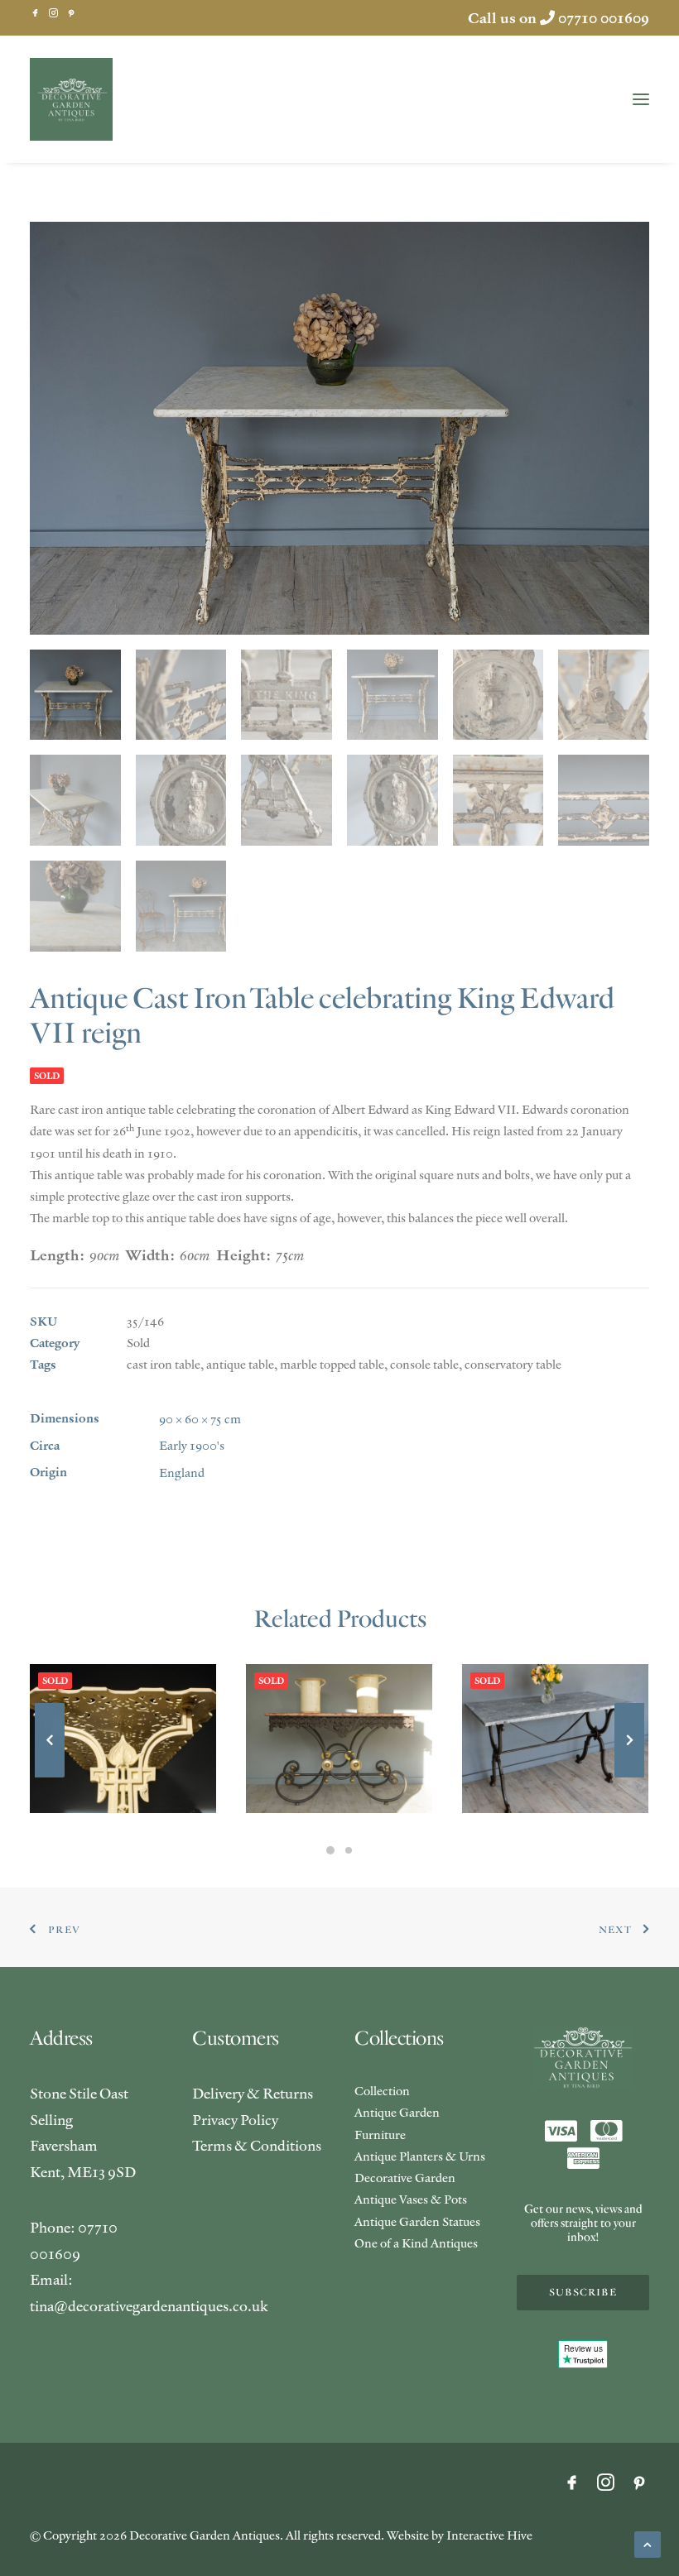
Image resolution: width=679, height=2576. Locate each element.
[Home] (583, 2058)
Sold (138, 1343)
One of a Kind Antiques (416, 2243)
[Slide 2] (349, 1850)
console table (424, 1364)
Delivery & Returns (253, 2093)
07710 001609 (604, 18)
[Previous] (50, 1777)
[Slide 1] (330, 1850)
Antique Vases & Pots (411, 2199)
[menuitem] (35, 13)
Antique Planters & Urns (420, 2156)
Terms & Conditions (257, 2145)
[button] (35, 13)
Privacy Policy (235, 2120)
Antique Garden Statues (417, 2221)
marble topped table (332, 1364)
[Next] (629, 1777)
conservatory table (513, 1364)
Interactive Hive (489, 2535)
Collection (382, 2091)
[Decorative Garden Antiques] (71, 99)
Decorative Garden (405, 2178)
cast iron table (164, 1364)
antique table (240, 1364)
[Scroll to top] (648, 2542)
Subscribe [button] (583, 2293)
